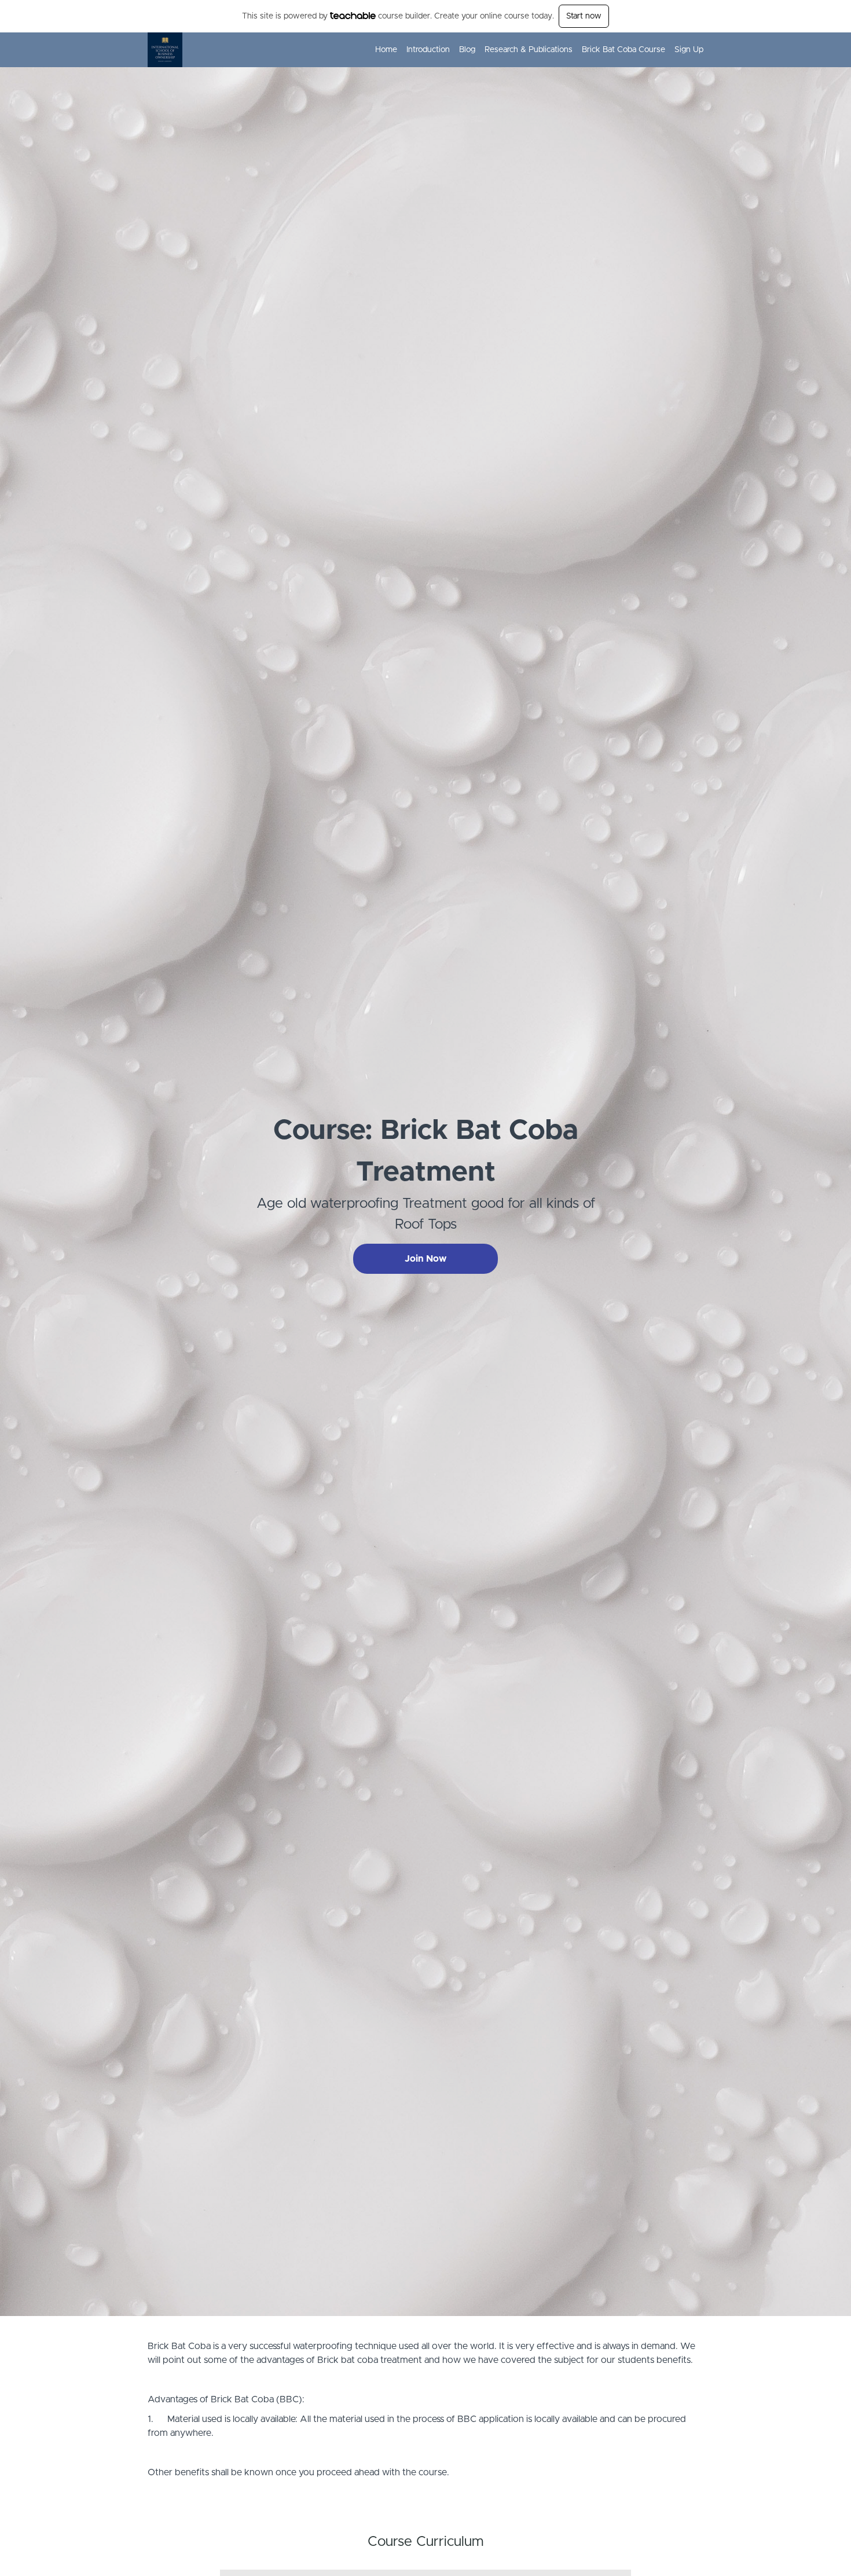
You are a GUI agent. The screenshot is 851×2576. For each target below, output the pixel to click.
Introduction (428, 50)
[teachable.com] (353, 16)
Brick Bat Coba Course (623, 50)
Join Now (425, 1259)
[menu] (535, 50)
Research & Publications (529, 50)
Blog (467, 50)
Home (386, 50)
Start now (584, 16)
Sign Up (689, 50)
